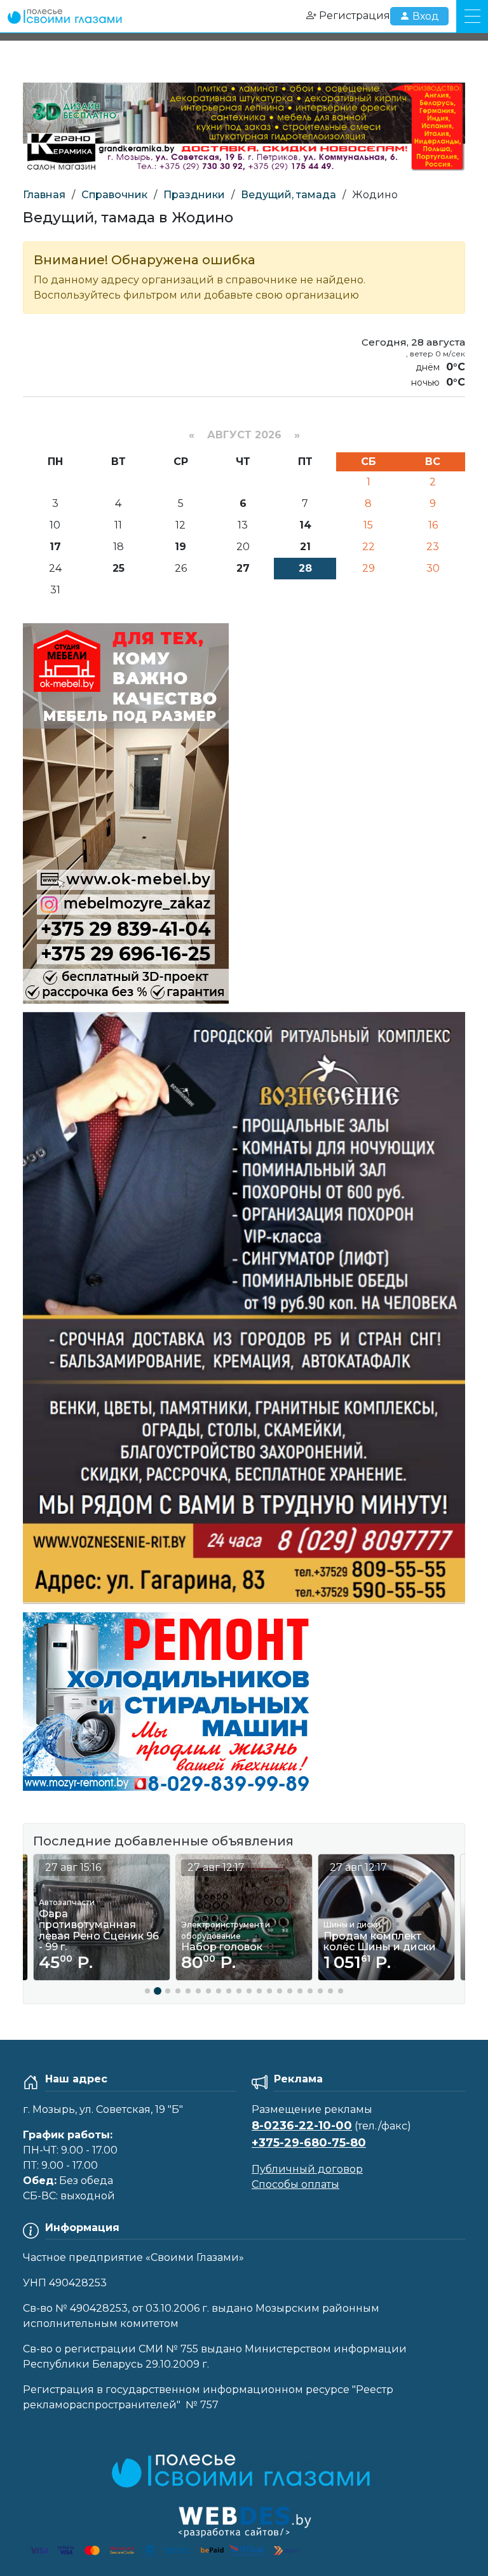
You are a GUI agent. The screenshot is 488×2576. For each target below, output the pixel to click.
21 (305, 547)
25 (119, 568)
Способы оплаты (295, 2184)
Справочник (114, 195)
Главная (44, 195)
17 (55, 547)
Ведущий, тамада (288, 195)
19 (180, 547)
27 (243, 568)
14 (305, 525)
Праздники (194, 195)
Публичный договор (307, 2169)
